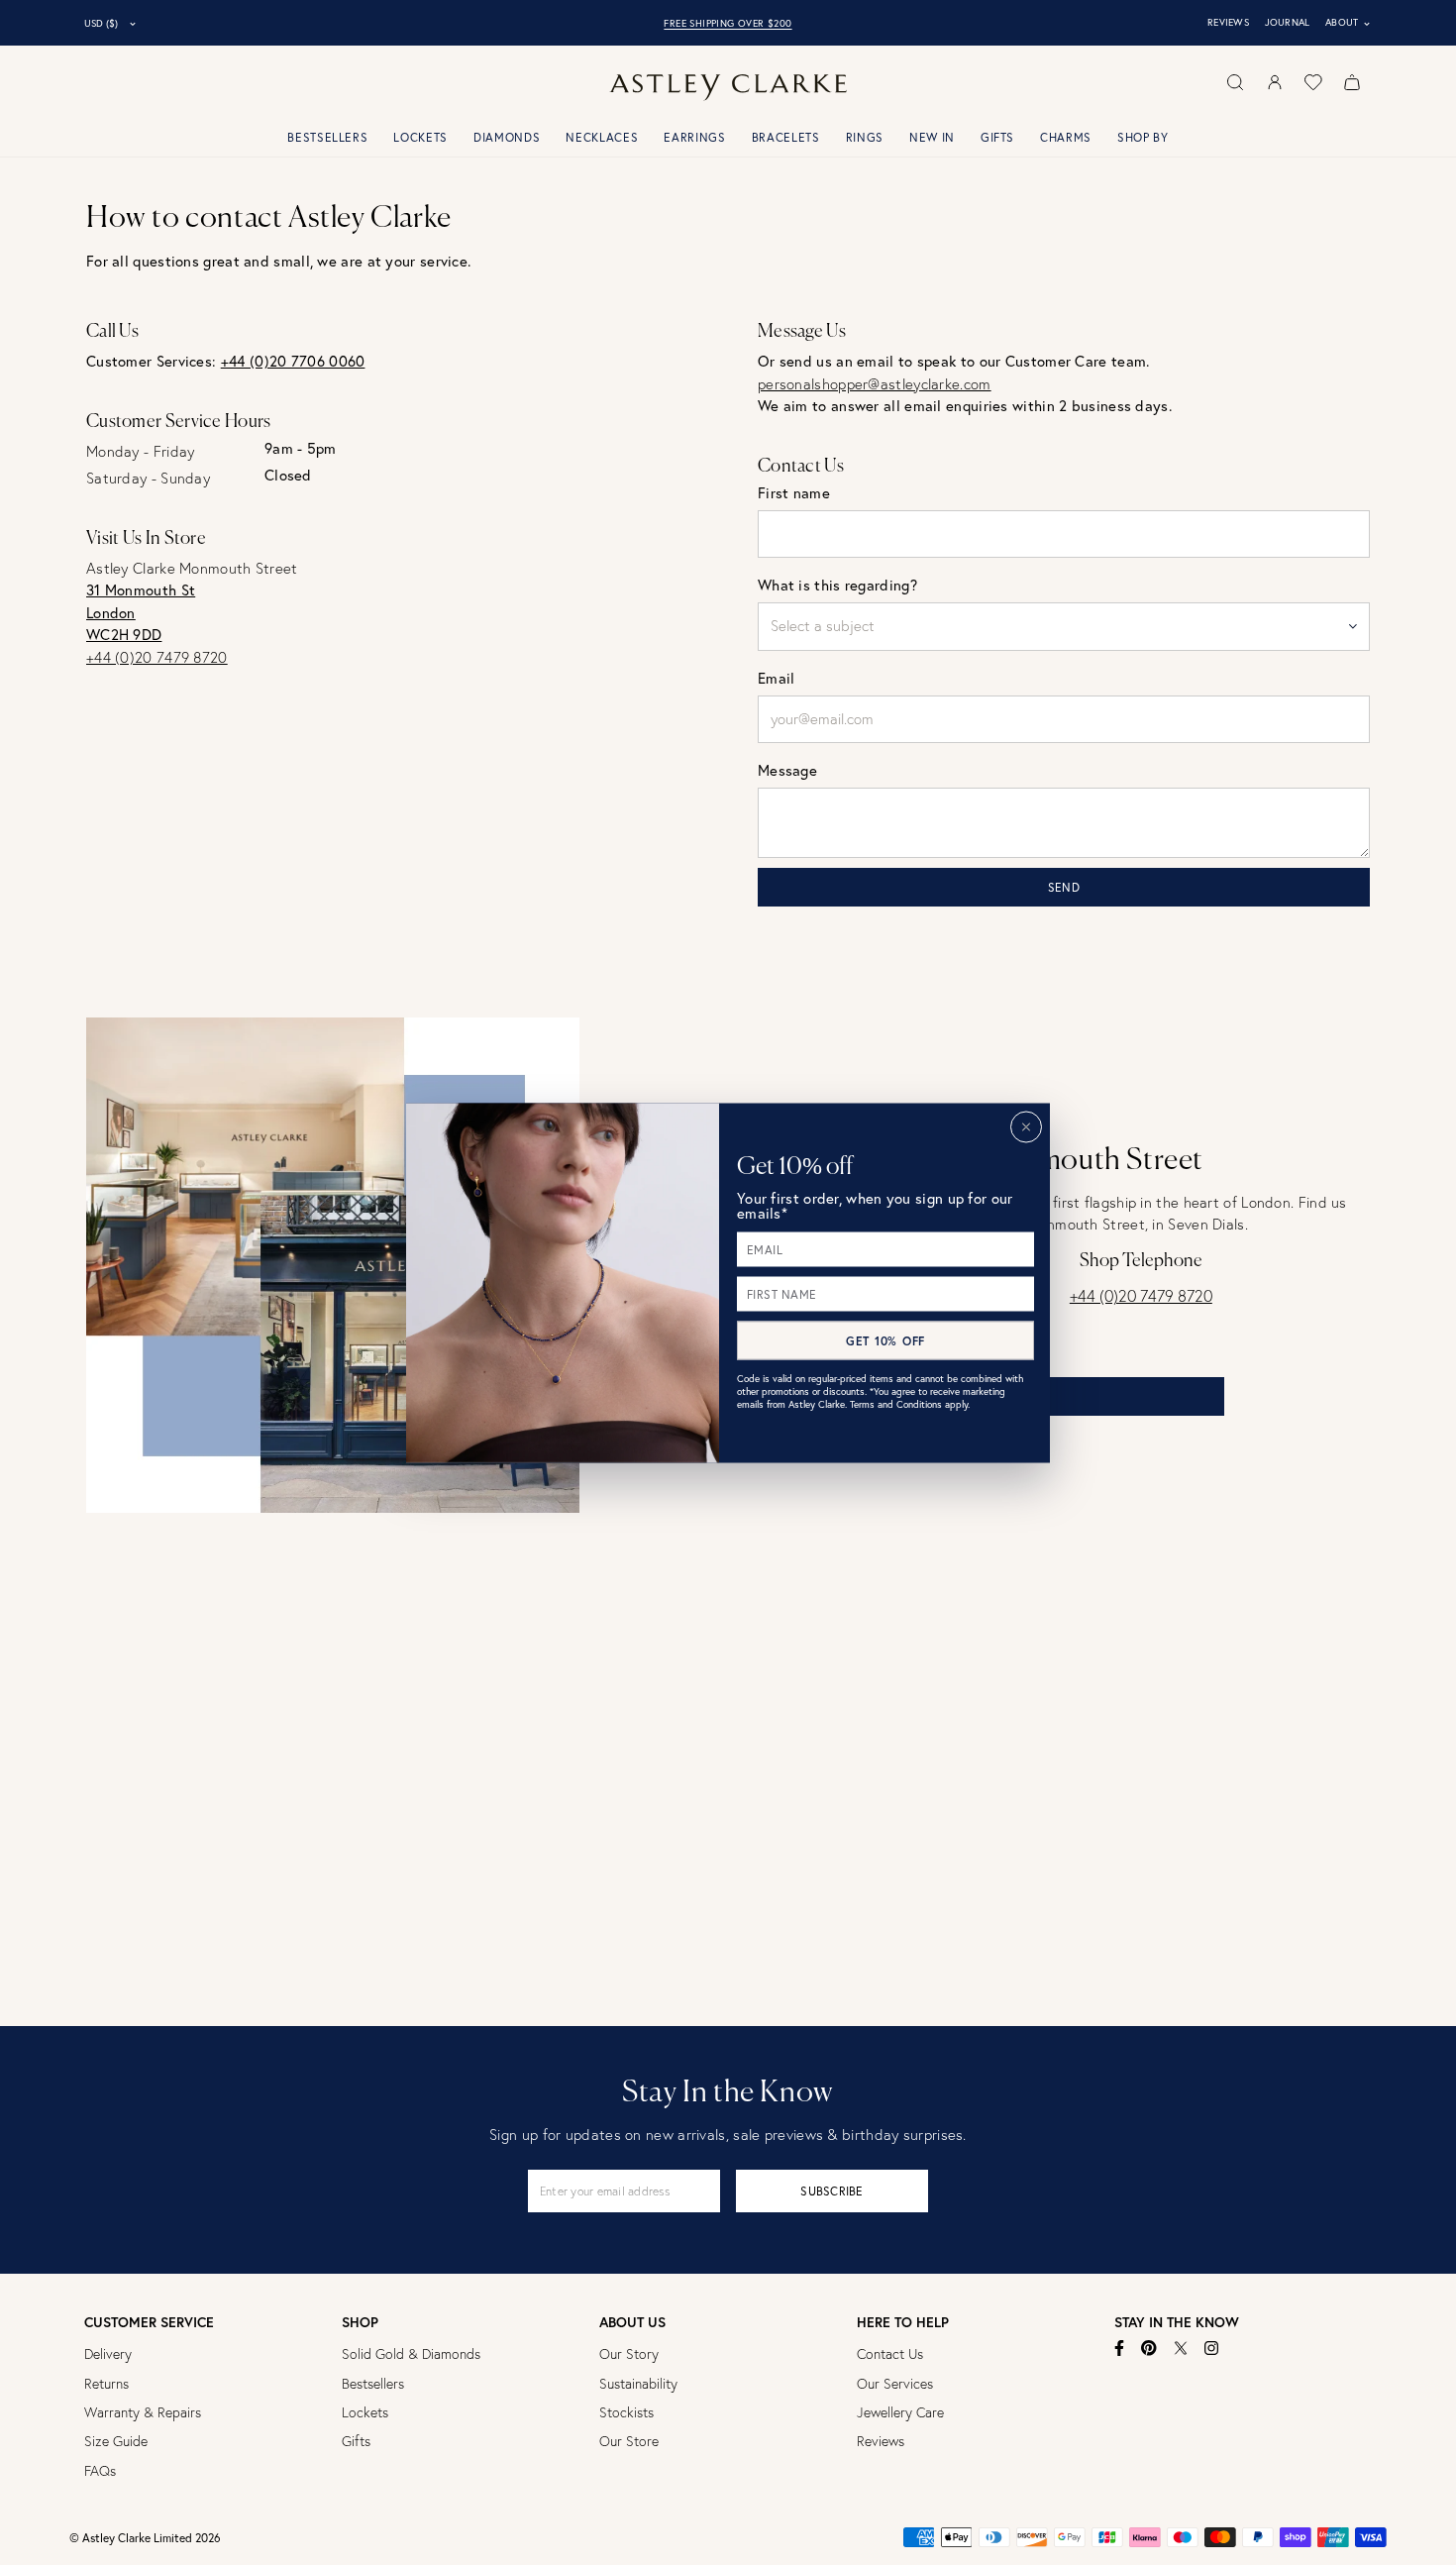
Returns (106, 2384)
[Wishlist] (1313, 82)
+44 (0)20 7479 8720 (157, 657)
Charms (1066, 137)
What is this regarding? (837, 585)
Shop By (1143, 137)
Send (1064, 887)
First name (794, 493)
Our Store (629, 2441)
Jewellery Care (900, 2412)
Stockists (626, 2412)
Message (787, 770)
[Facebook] (1120, 2348)
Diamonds (507, 137)
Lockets (420, 137)
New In (932, 137)
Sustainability (638, 2384)
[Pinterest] (1149, 2348)
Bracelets (786, 137)
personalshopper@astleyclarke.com (875, 384)
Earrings (694, 137)
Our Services (895, 2384)
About (1349, 23)
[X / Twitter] (1181, 2348)
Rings (865, 137)
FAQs (100, 2471)
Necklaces (602, 137)
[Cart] (1352, 82)
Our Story (629, 2354)
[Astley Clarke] (728, 88)
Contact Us (890, 2354)
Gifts (997, 137)
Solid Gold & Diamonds (411, 2354)
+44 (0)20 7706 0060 (293, 361)
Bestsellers (327, 137)
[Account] (1275, 82)
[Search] (1235, 82)
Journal (1288, 22)
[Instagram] (1212, 2348)
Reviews (1228, 22)
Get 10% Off (885, 1340)
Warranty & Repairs (143, 2412)
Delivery (108, 2354)
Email (777, 678)
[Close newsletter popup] (1026, 1126)
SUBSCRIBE (832, 2191)
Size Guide (116, 2441)
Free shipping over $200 (728, 23)
